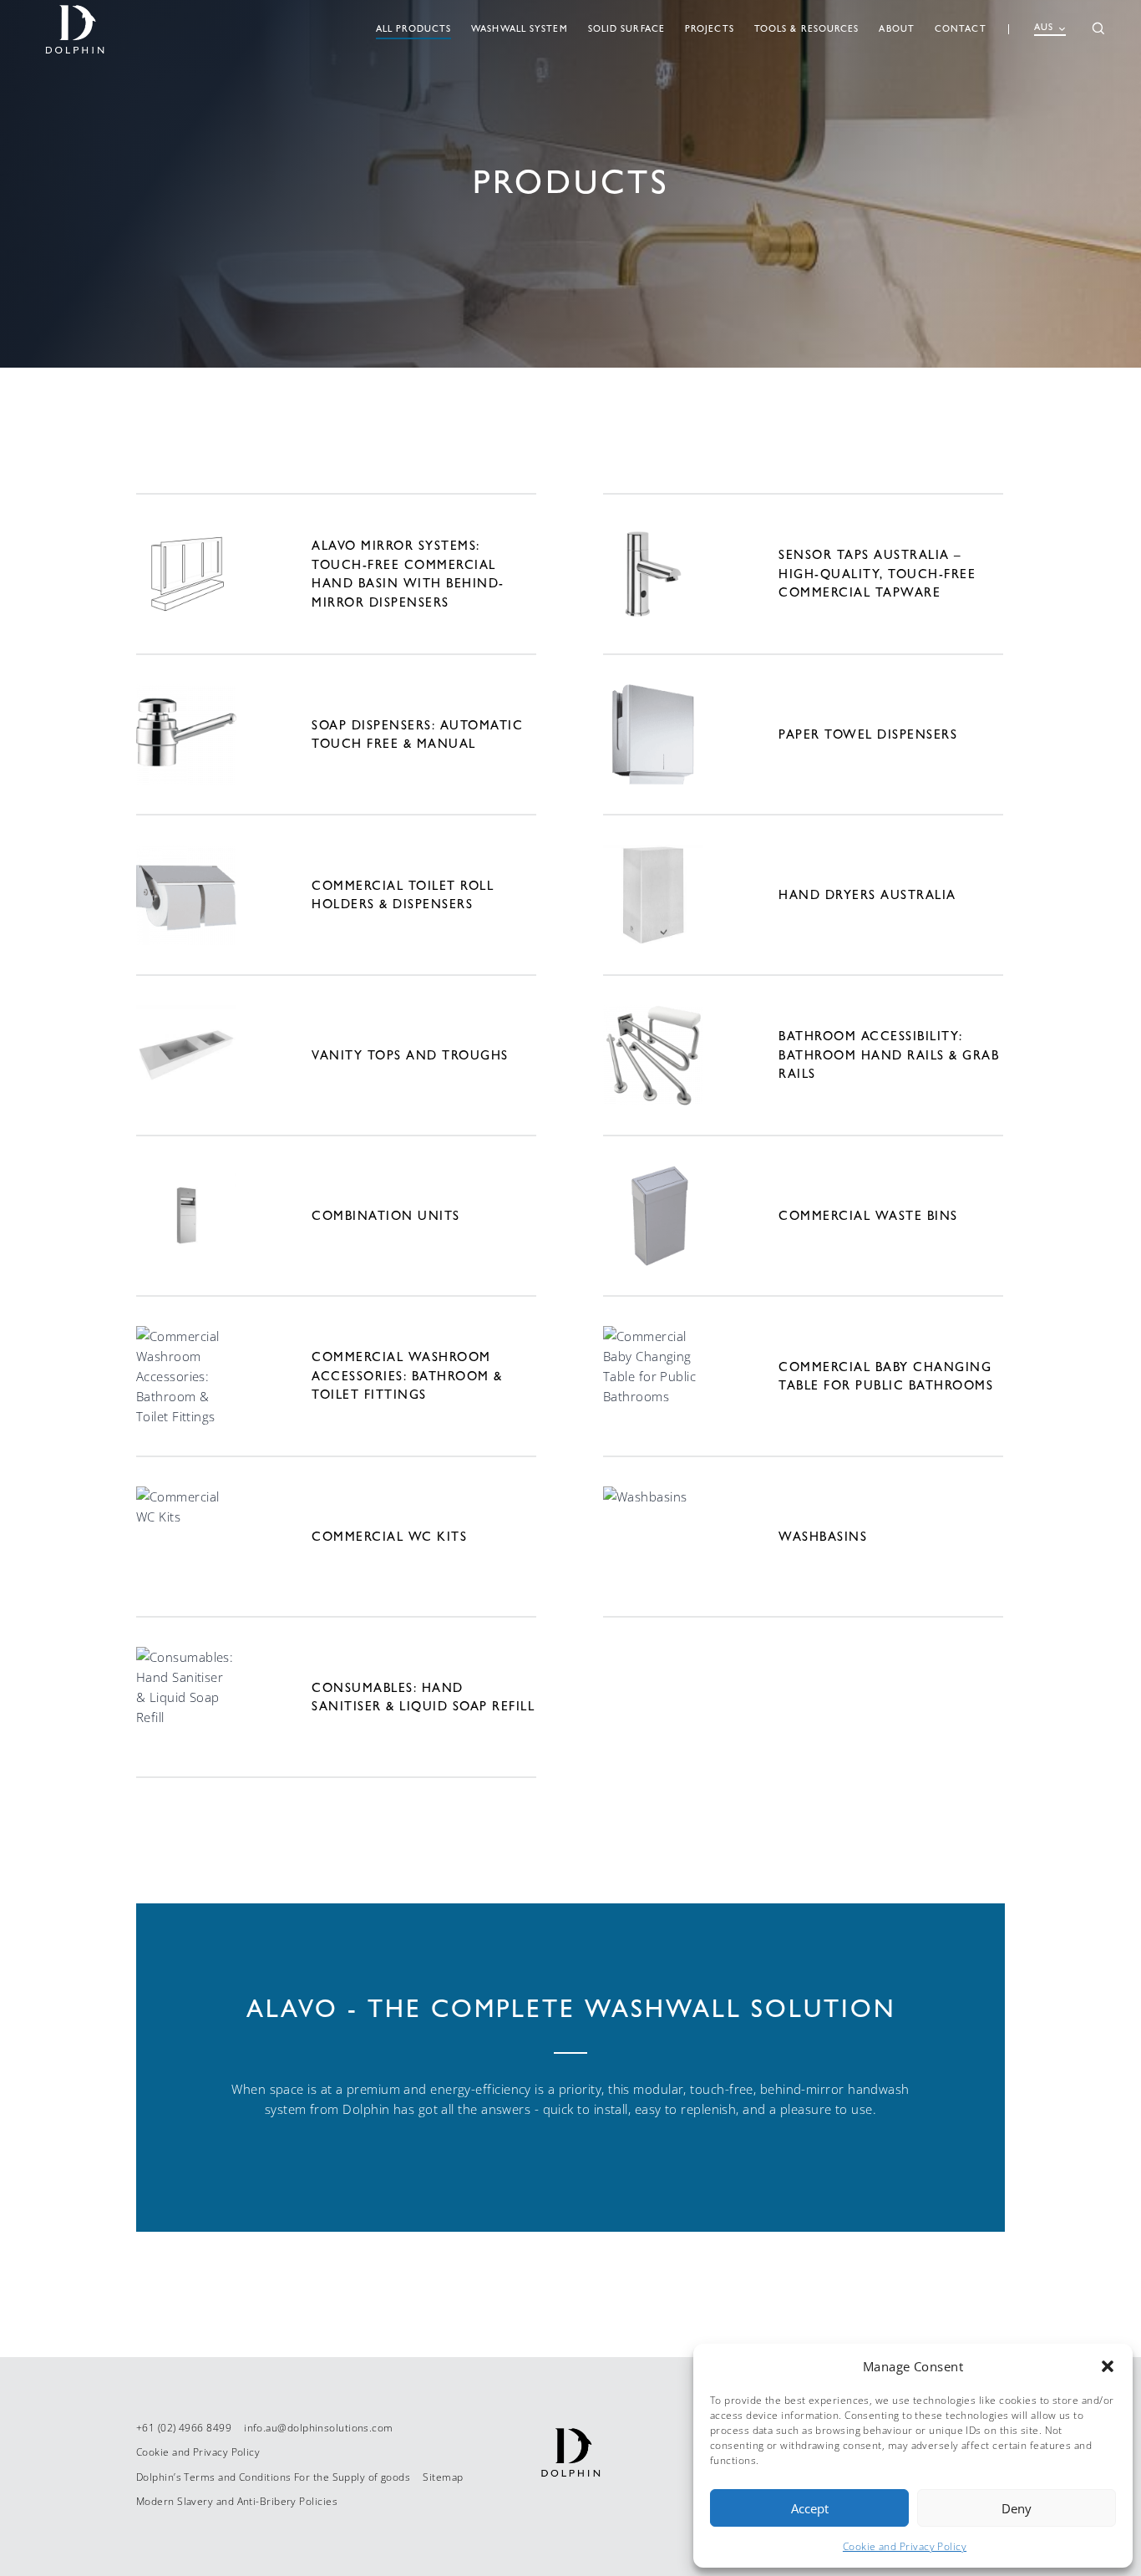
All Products (413, 29)
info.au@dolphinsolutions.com (319, 2428)
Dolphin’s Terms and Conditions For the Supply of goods (273, 2477)
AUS (1044, 27)
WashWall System (520, 29)
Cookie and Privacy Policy (905, 2546)
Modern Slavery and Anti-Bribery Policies (237, 2501)
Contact (961, 29)
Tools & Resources (807, 29)
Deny (1017, 2508)
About (897, 29)
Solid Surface (626, 29)
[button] (1108, 2366)
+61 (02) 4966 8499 (184, 2428)
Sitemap (443, 2477)
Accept (810, 2508)
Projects (710, 29)
